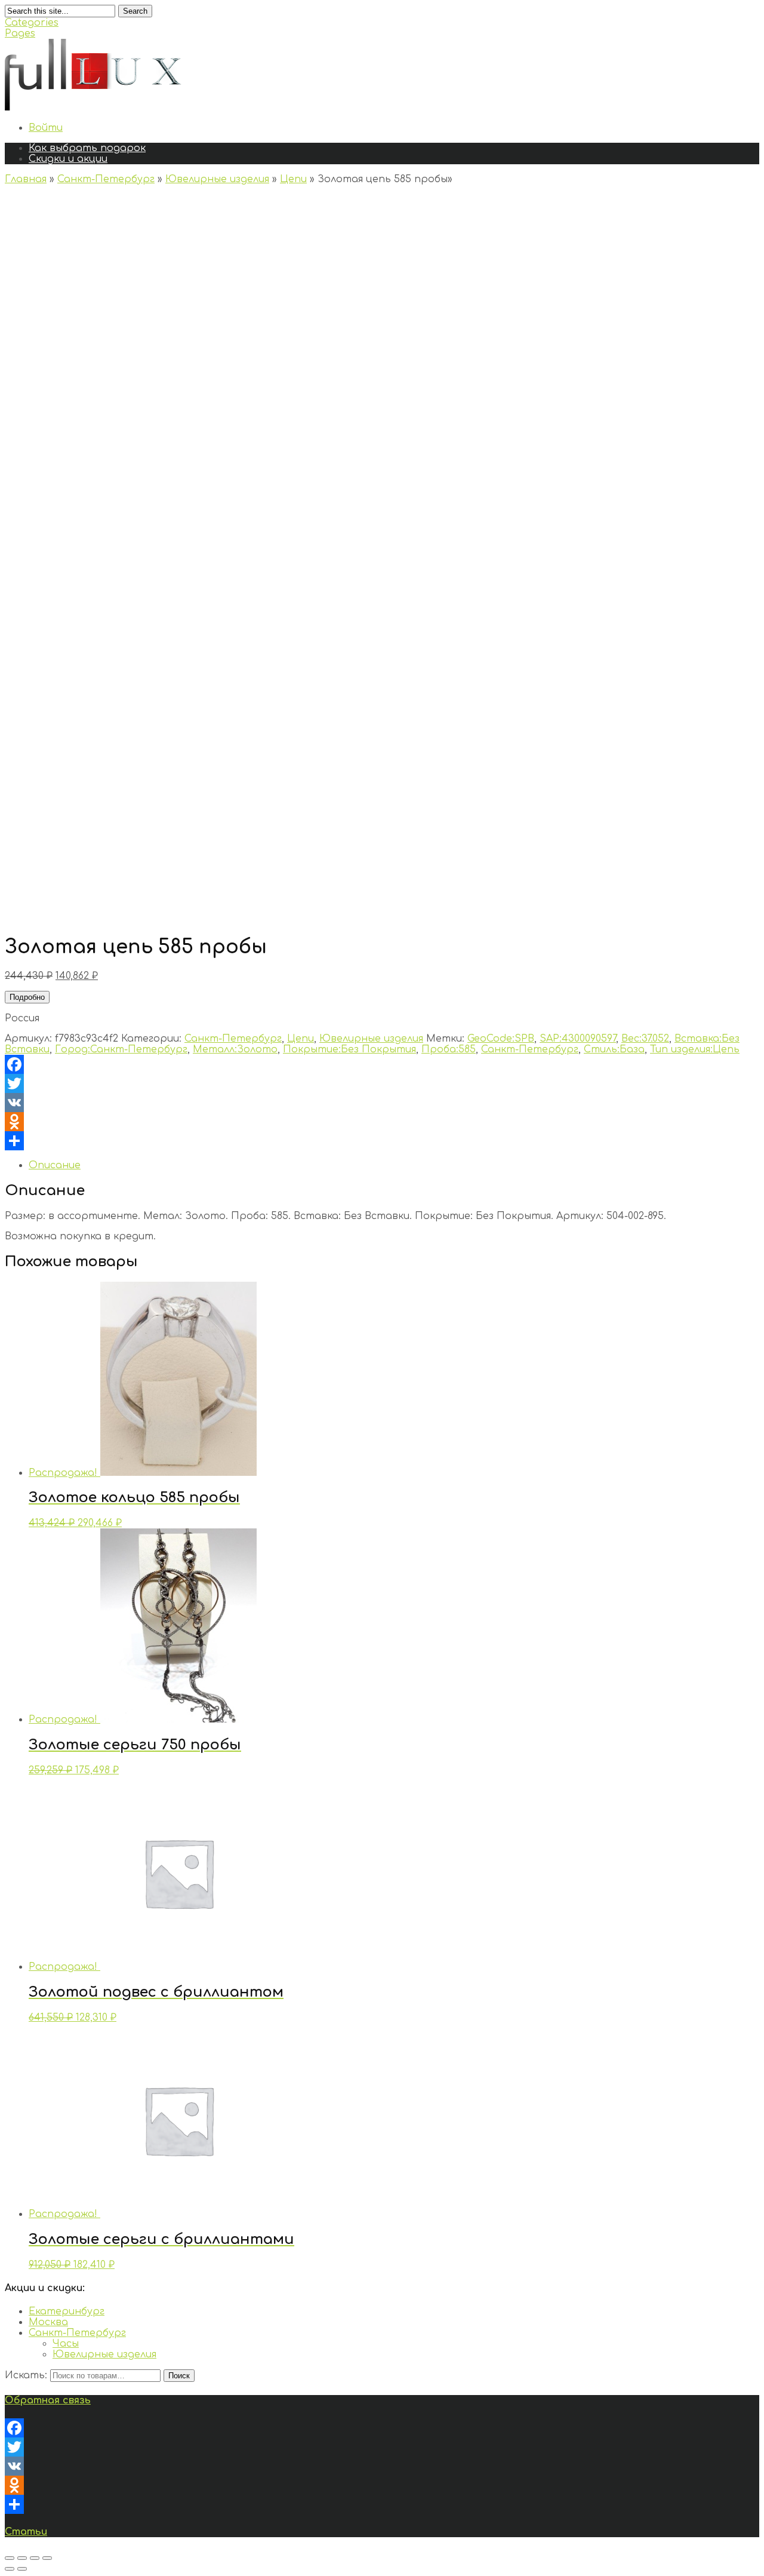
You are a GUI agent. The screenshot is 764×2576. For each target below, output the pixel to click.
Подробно (27, 997)
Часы (66, 2344)
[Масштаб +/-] (47, 2558)
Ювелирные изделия (217, 179)
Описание (55, 1165)
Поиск (179, 2376)
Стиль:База (614, 1049)
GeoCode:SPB (501, 1039)
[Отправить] (382, 1141)
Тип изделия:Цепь (695, 1049)
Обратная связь (48, 2400)
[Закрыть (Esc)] (10, 2558)
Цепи (293, 179)
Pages (20, 33)
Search (135, 11)
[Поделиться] (22, 2558)
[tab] (394, 1165)
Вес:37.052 (645, 1039)
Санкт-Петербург (106, 179)
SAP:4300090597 (578, 1039)
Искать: (26, 2375)
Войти (46, 128)
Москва (48, 2322)
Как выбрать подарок (87, 148)
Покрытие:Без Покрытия (349, 1049)
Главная (26, 179)
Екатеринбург (67, 2311)
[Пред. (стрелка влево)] (10, 2569)
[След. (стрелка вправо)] (22, 2569)
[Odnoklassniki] (382, 1122)
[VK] (382, 1103)
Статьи (26, 2532)
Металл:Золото (235, 1049)
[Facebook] (382, 1064)
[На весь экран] (35, 2558)
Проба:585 (449, 1049)
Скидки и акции (68, 159)
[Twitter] (382, 1083)
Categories (32, 23)
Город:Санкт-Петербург (121, 1049)
